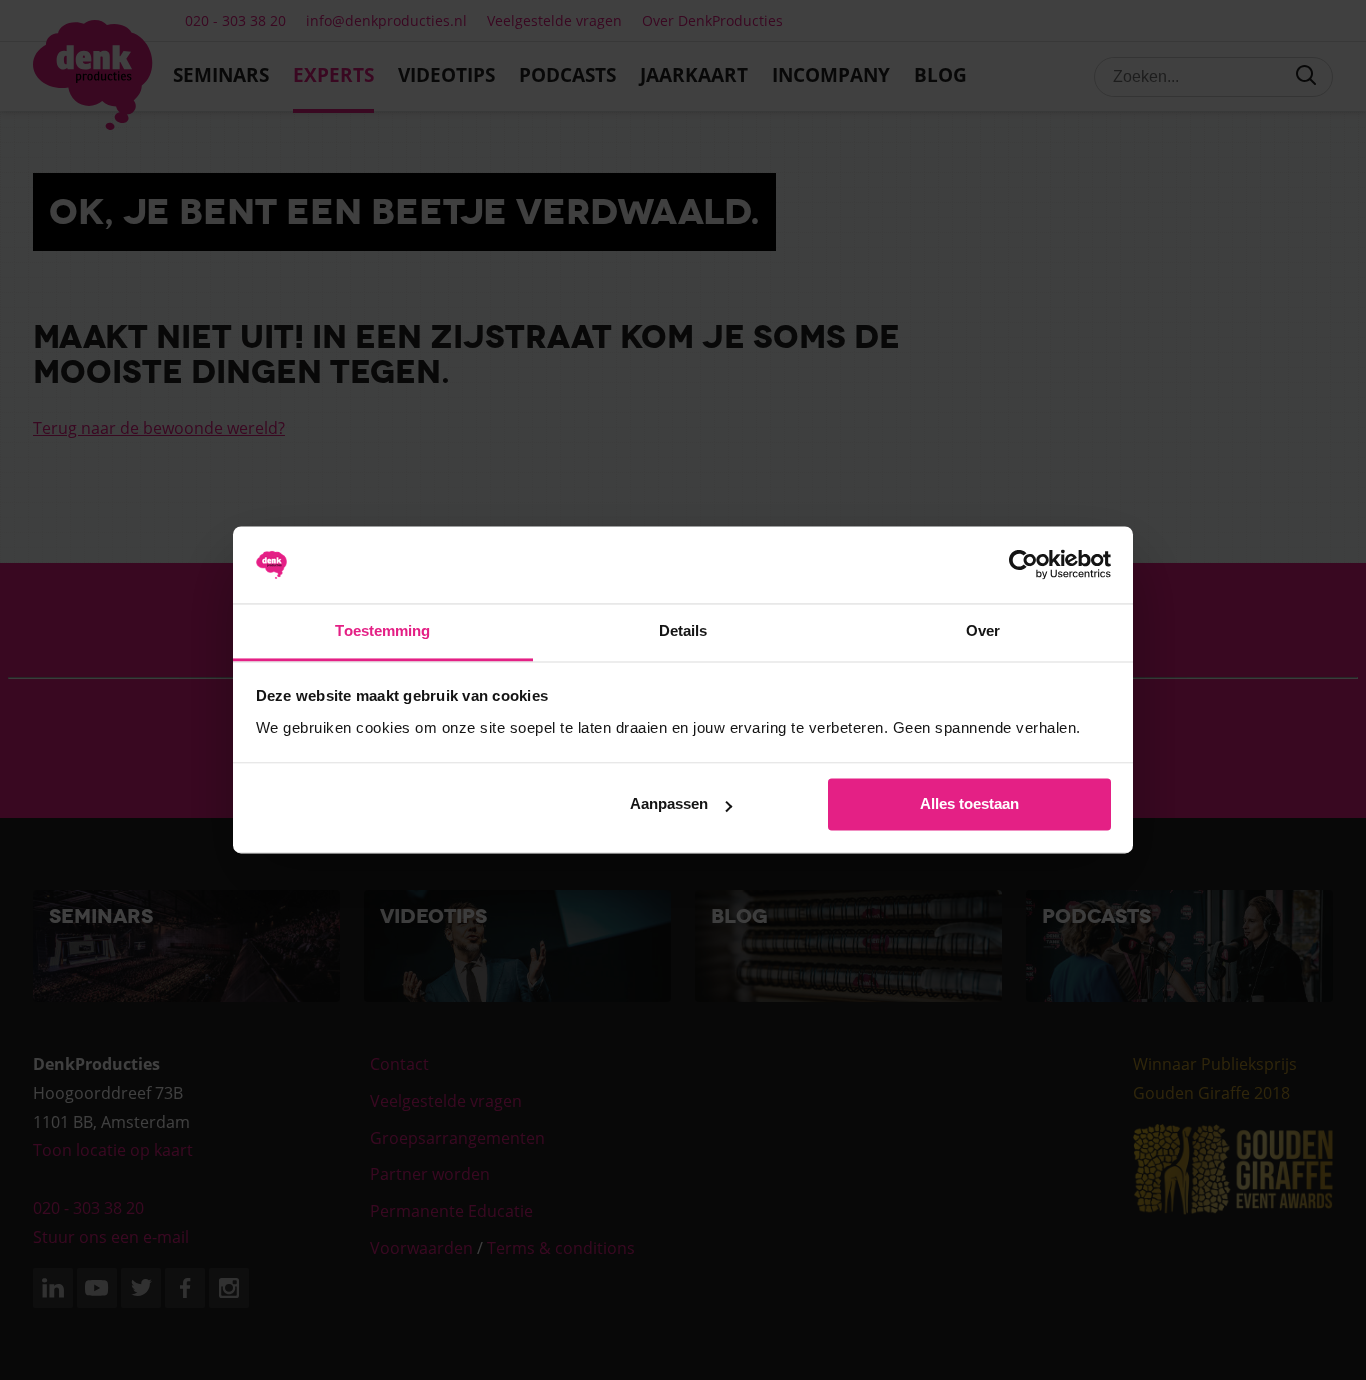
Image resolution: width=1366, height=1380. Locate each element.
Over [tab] (983, 630)
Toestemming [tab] (382, 630)
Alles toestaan (969, 804)
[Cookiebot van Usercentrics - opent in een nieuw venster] (1023, 565)
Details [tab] (683, 630)
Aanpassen (669, 804)
